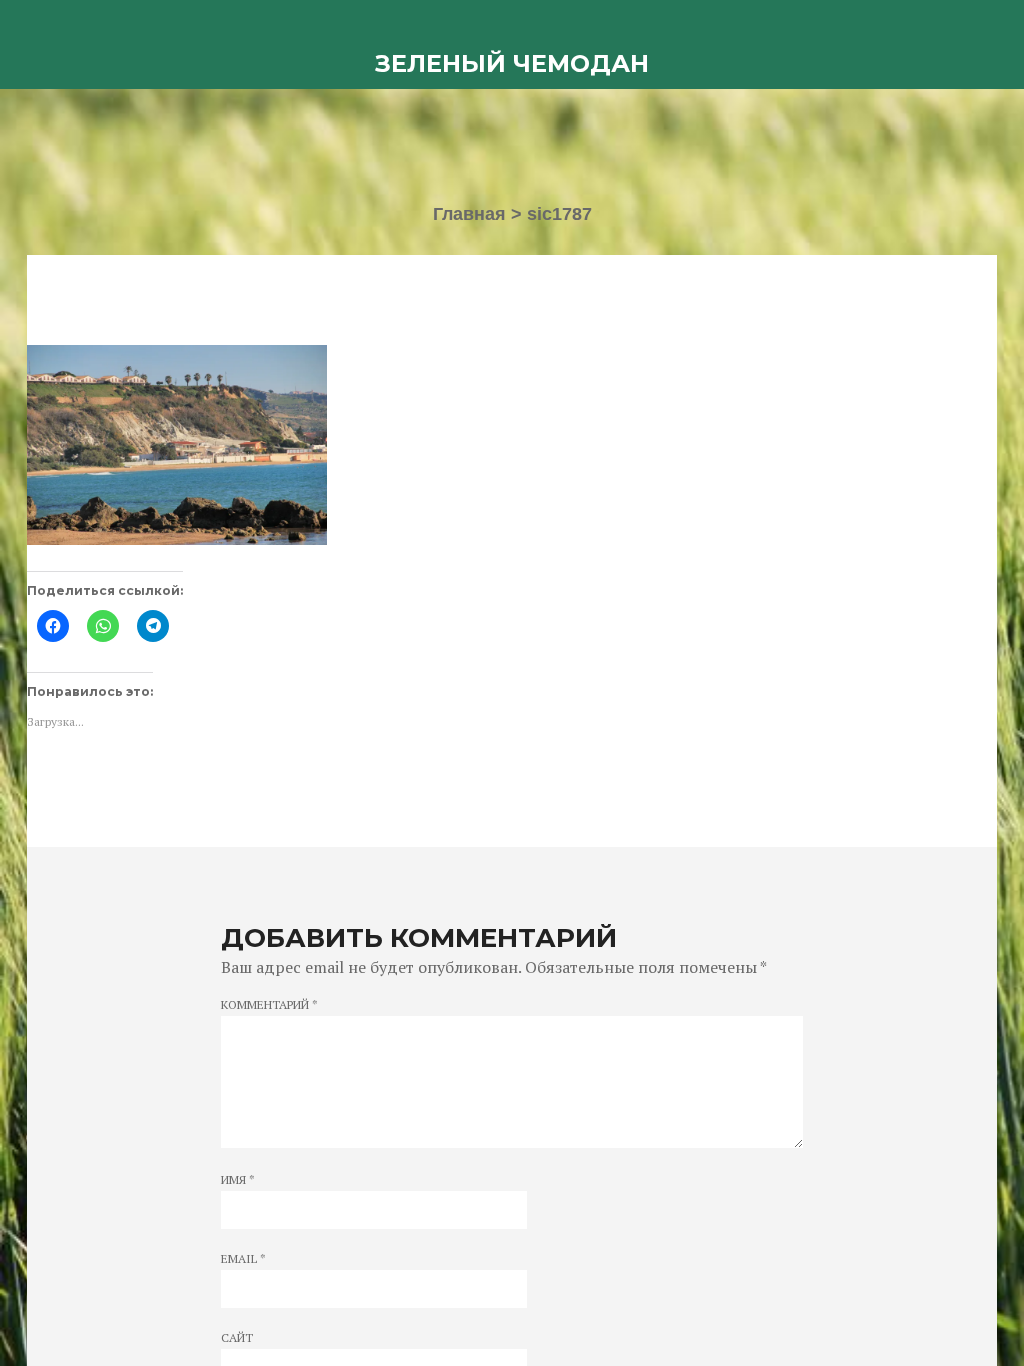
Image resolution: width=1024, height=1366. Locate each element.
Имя (238, 1180)
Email (243, 1259)
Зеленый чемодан (512, 63)
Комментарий (269, 1005)
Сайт (237, 1338)
